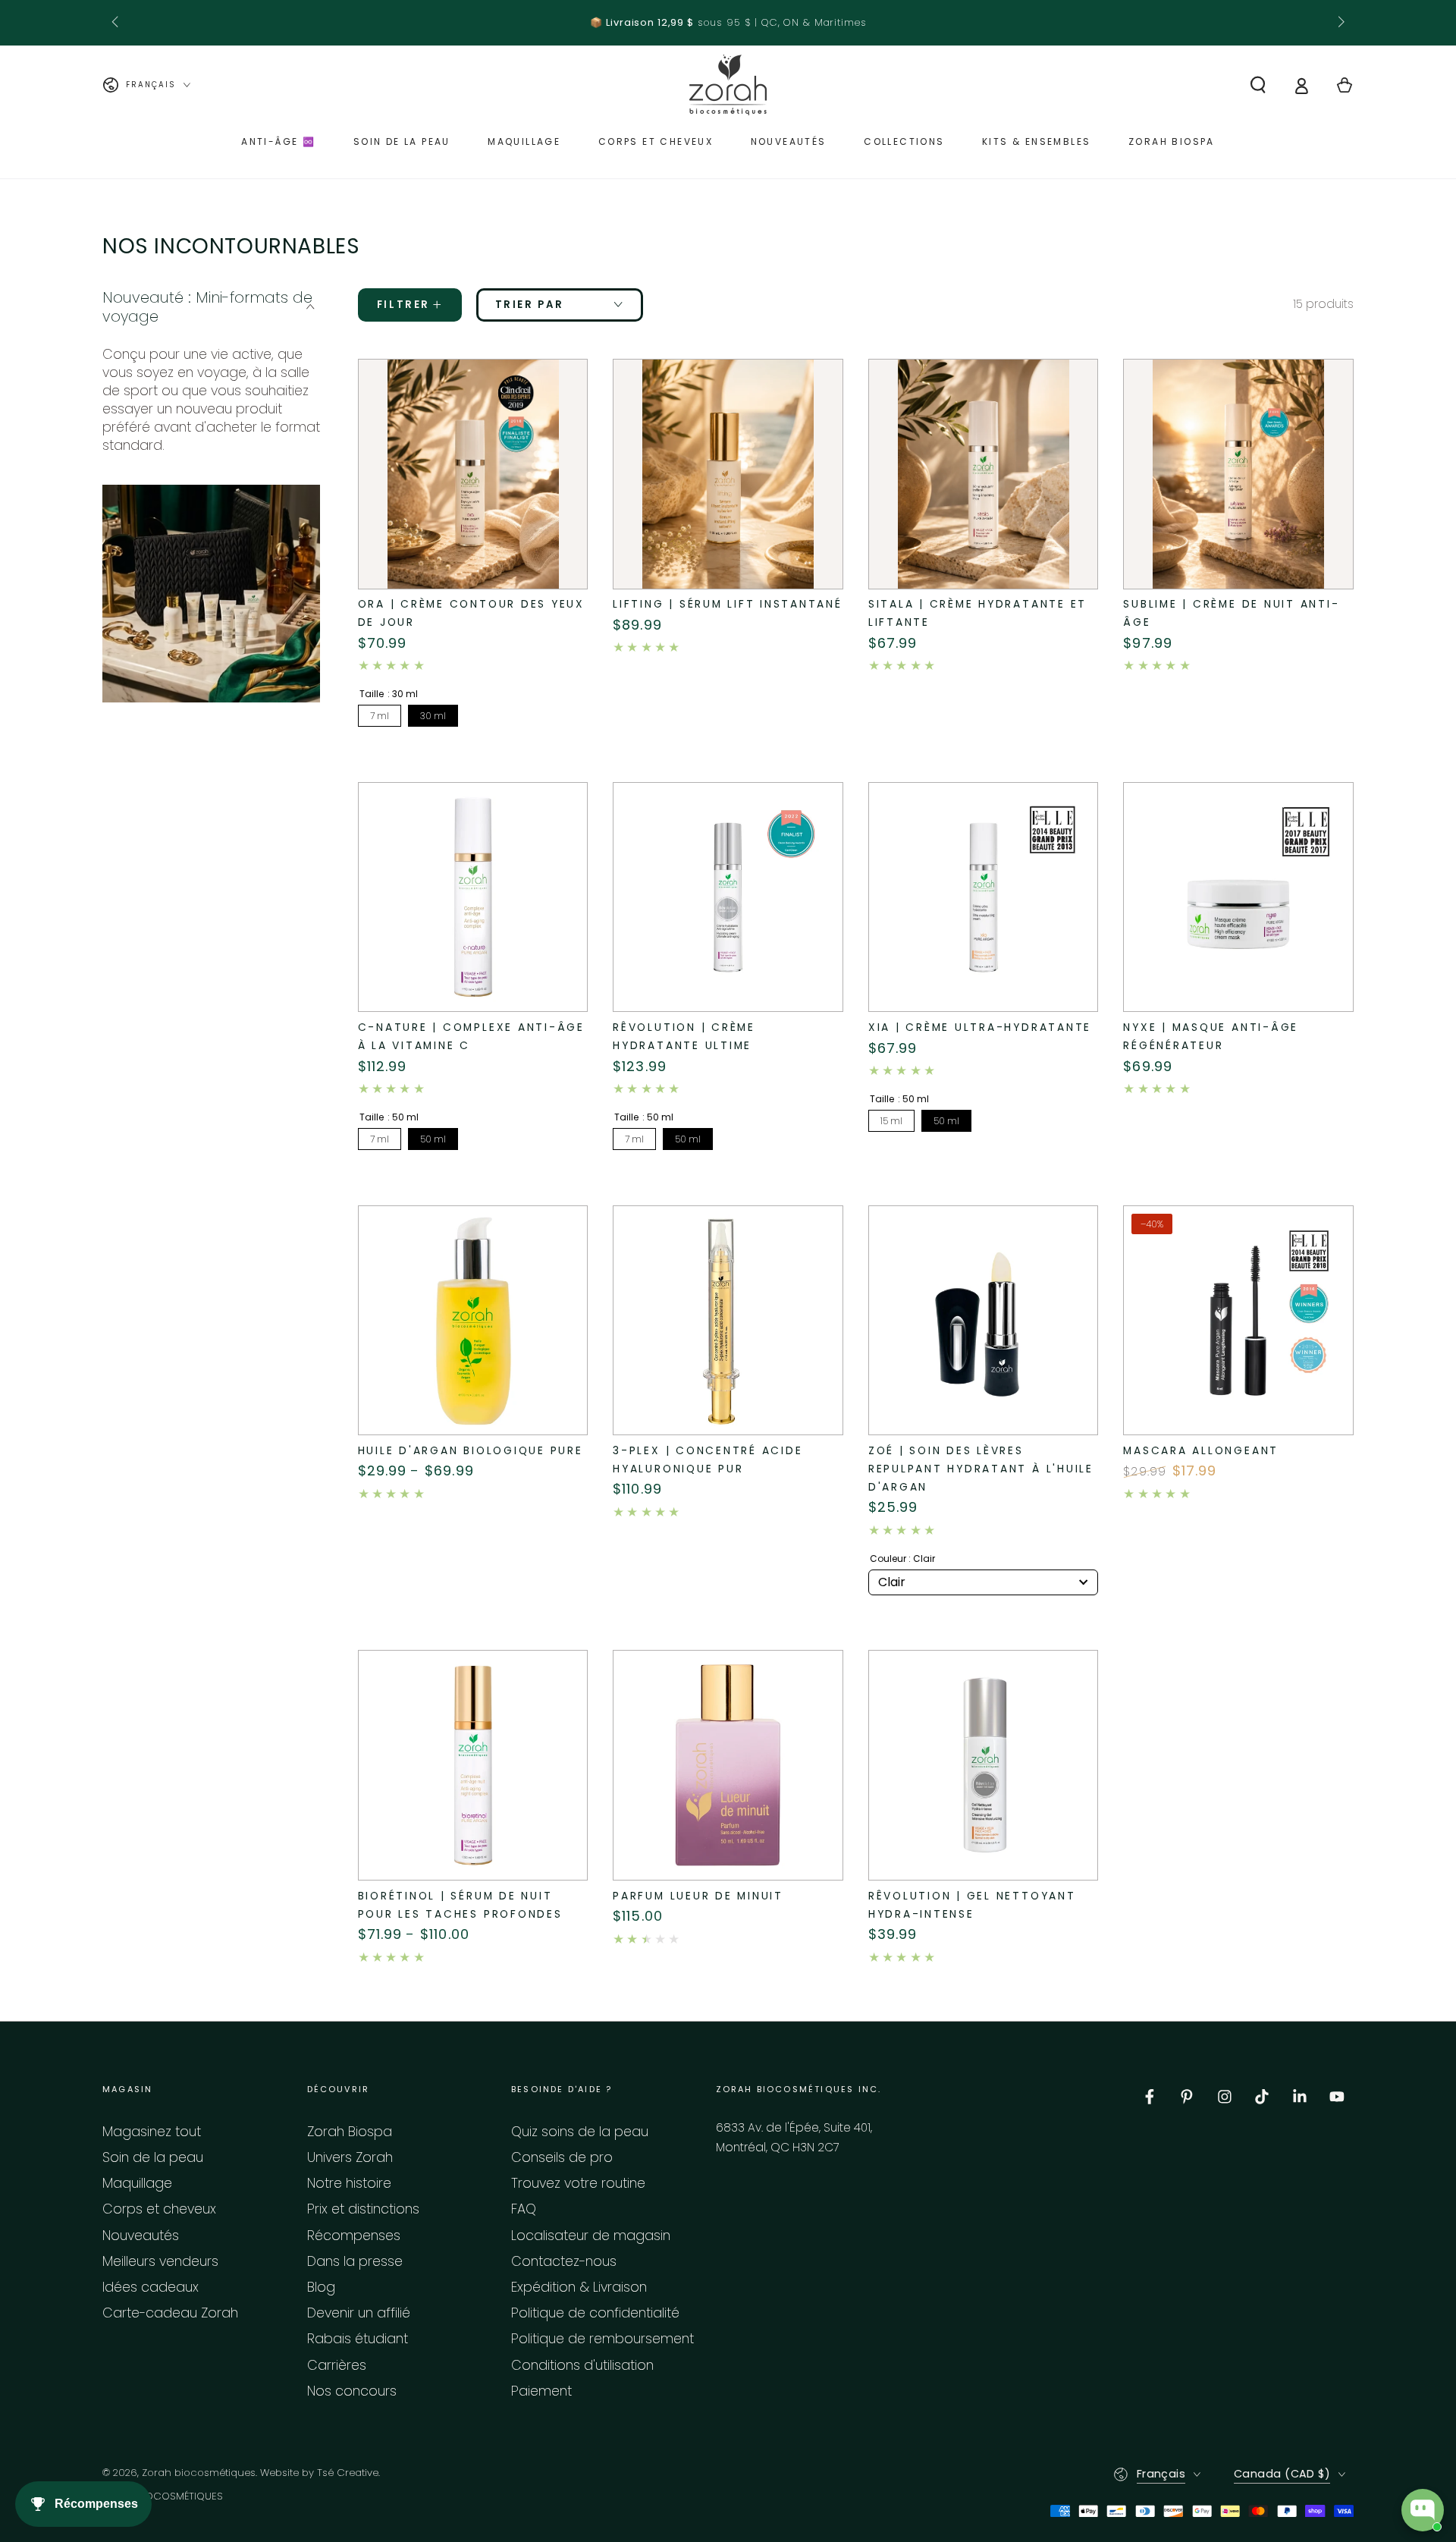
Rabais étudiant (358, 2339)
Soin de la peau (153, 2157)
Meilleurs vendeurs (160, 2261)
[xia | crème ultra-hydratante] (984, 897)
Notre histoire (349, 2183)
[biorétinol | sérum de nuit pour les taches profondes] (473, 1765)
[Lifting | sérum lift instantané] (728, 474)
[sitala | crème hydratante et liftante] (984, 474)
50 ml (433, 1139)
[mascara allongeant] (1238, 1321)
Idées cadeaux (151, 2287)
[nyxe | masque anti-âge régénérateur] (1238, 897)
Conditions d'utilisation (582, 2365)
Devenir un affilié (359, 2313)
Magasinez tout (152, 2132)
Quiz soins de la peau (580, 2132)
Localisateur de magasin (591, 2236)
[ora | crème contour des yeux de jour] (473, 474)
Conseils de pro (562, 2157)
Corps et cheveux (159, 2209)
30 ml (433, 716)
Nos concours (352, 2391)
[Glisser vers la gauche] (116, 23)
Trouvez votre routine (578, 2183)
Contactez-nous (564, 2261)
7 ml (380, 716)
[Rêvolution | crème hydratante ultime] (728, 897)
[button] (1258, 85)
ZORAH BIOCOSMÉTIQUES (163, 2496)
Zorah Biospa (350, 2132)
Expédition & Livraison (579, 2287)
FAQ (524, 2209)
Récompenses (354, 2236)
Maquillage (137, 2183)
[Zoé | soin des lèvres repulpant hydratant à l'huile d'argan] (984, 1321)
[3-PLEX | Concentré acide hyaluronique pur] (728, 1321)
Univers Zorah (350, 2157)
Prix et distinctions (363, 2209)
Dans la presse (355, 2261)
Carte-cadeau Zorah (170, 2313)
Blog (321, 2287)
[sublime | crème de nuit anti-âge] (1238, 474)
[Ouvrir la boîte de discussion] (1423, 2510)
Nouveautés (141, 2236)
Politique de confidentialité (595, 2313)
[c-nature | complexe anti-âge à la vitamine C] (473, 897)
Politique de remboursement (602, 2339)
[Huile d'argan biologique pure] (473, 1321)
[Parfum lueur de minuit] (728, 1765)
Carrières (337, 2365)
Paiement (541, 2391)
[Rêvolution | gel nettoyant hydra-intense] (984, 1765)
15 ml (891, 1121)
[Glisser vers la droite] (1340, 23)
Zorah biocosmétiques (199, 2473)
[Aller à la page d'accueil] (728, 85)
